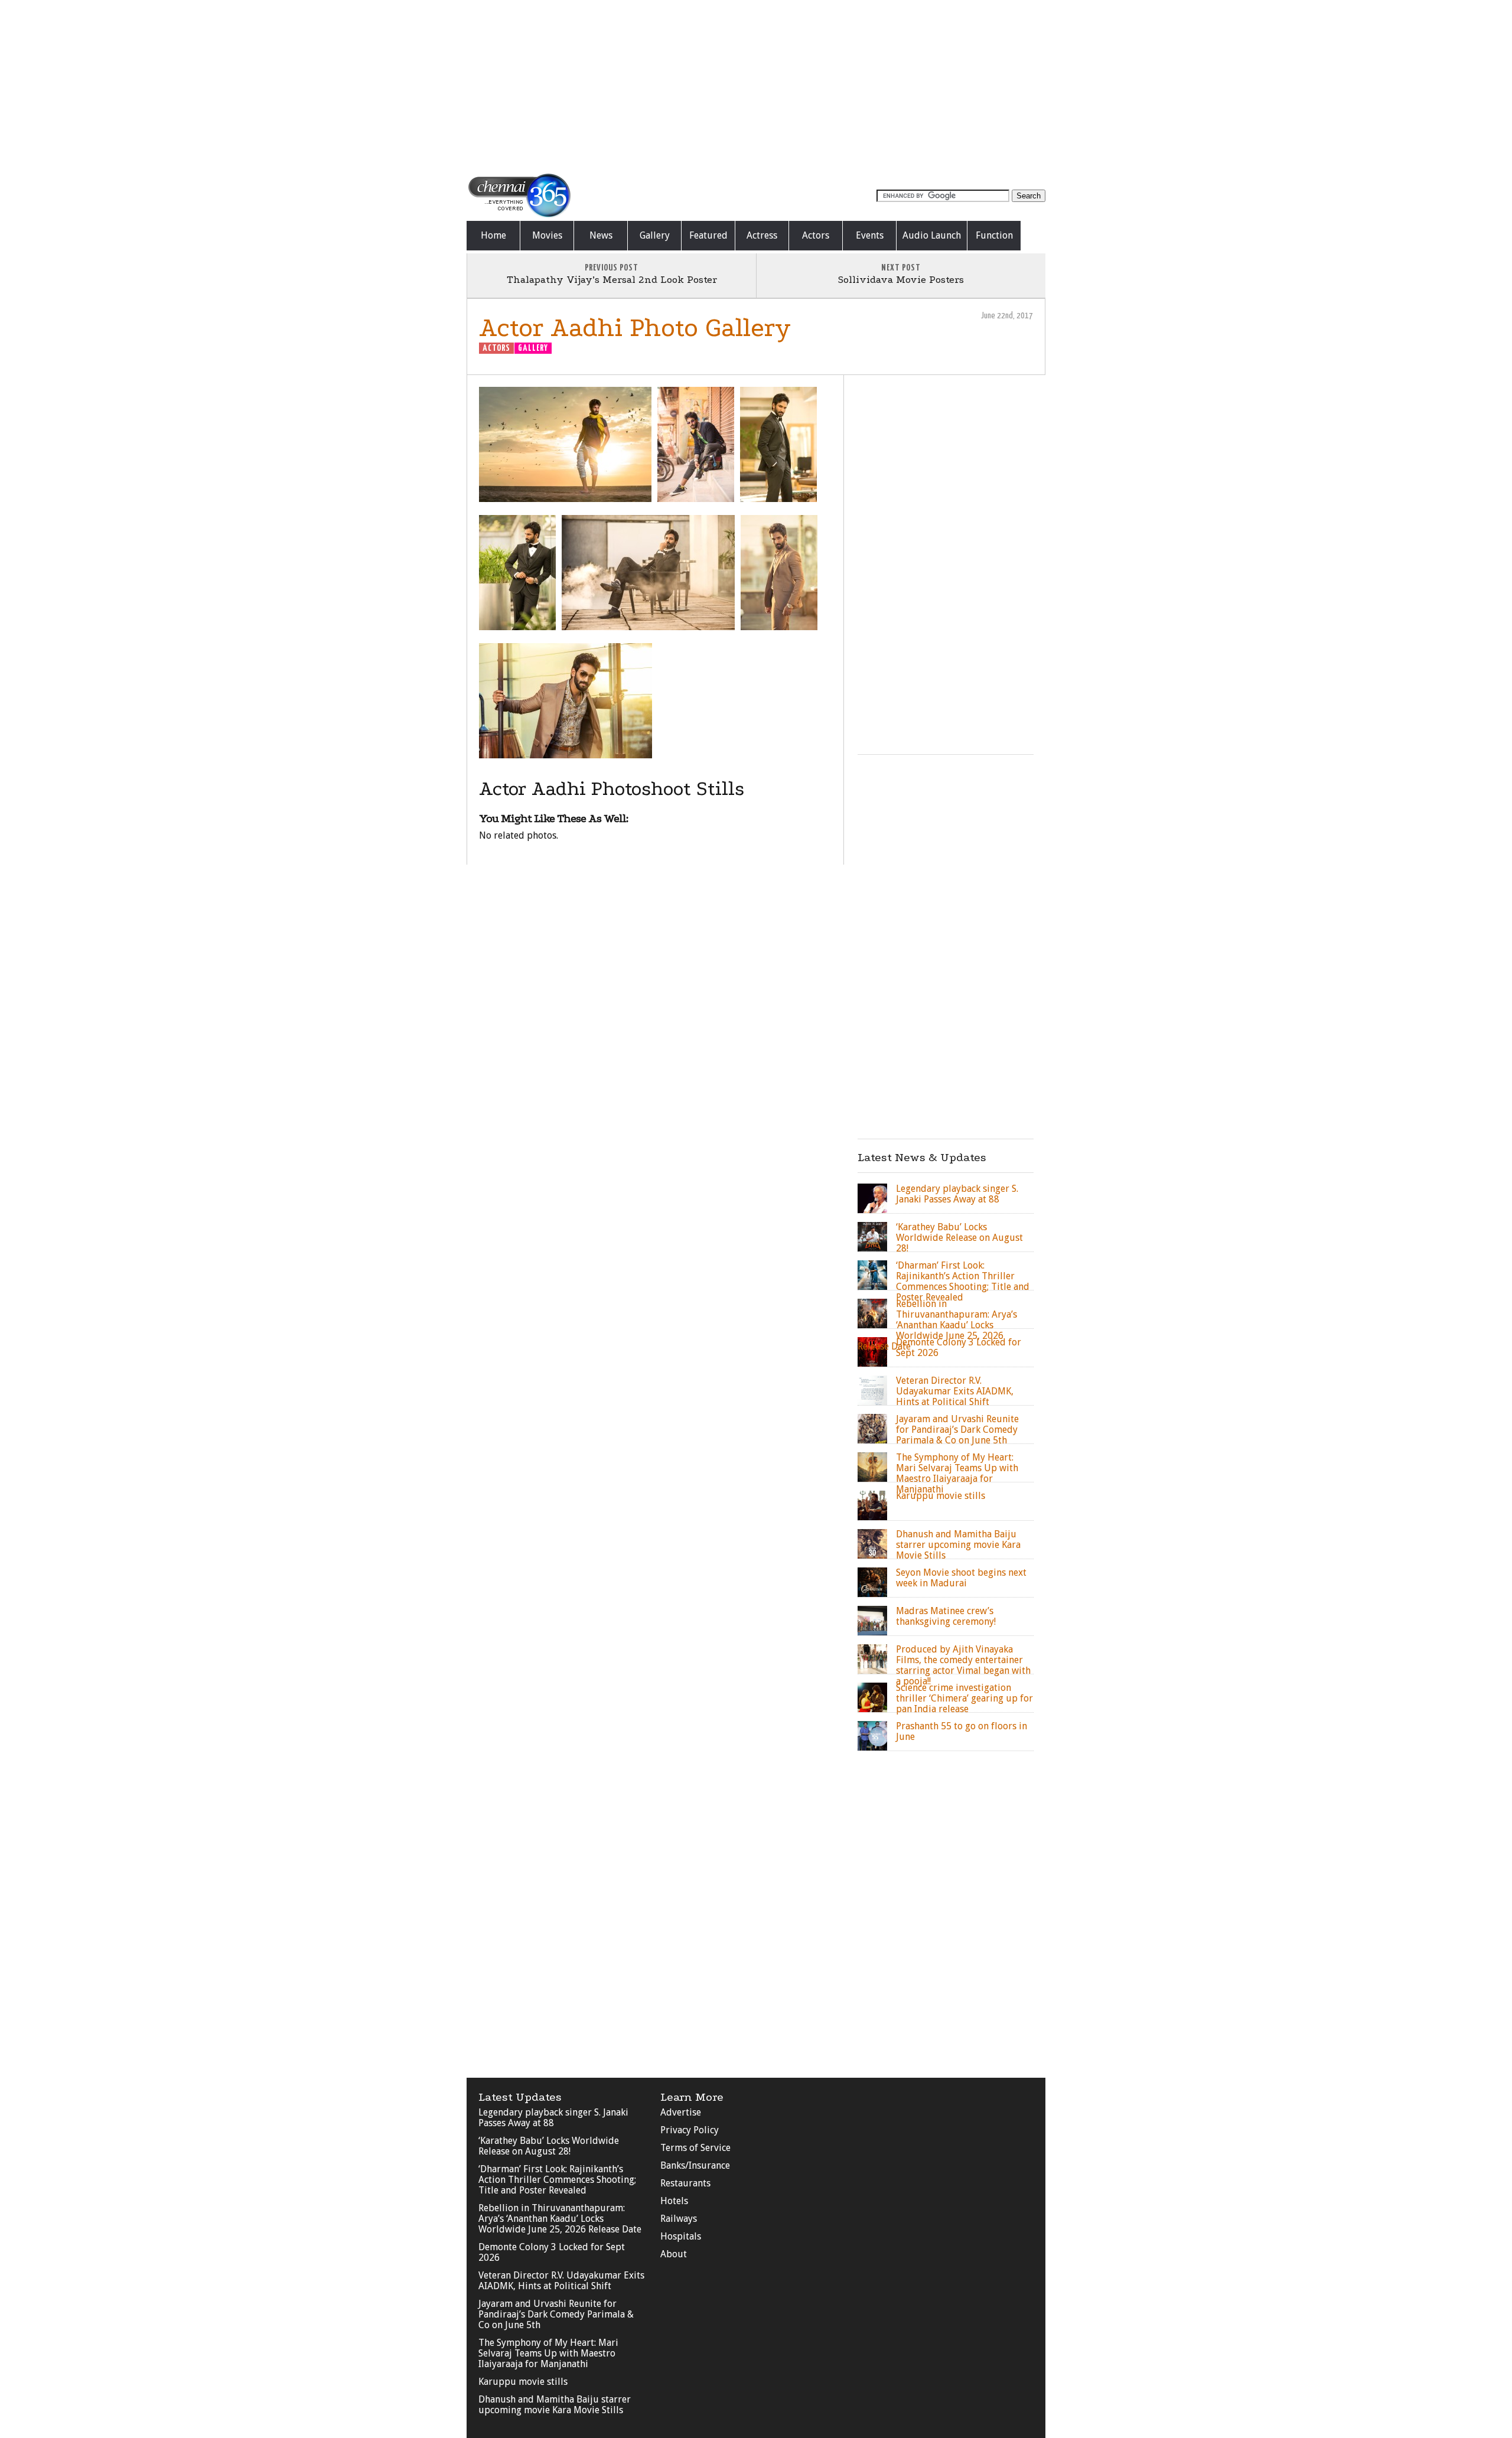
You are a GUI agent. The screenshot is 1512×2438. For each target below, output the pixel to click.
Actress (762, 235)
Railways (679, 2219)
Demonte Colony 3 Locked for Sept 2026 (552, 2252)
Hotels (674, 2201)
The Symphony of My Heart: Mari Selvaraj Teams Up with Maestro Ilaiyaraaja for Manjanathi (548, 2353)
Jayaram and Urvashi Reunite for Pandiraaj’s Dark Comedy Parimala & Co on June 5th (556, 2314)
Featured (708, 235)
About (674, 2254)
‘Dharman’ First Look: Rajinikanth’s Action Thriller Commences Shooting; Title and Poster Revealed (557, 2180)
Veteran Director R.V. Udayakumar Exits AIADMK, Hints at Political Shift (561, 2281)
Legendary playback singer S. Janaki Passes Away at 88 (553, 2118)
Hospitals (681, 2236)
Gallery (655, 235)
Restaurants (685, 2183)
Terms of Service (695, 2148)
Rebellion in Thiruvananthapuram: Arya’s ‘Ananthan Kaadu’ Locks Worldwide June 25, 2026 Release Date (560, 2219)
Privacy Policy (690, 2130)
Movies (547, 235)
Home (493, 235)
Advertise (681, 2112)
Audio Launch (932, 235)
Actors (816, 235)
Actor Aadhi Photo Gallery (635, 327)
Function (994, 235)
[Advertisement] (756, 86)
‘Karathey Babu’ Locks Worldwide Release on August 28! (549, 2146)
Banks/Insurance (695, 2165)
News (601, 235)
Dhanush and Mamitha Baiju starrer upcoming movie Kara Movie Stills (555, 2405)
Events (870, 235)
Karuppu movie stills (523, 2382)
